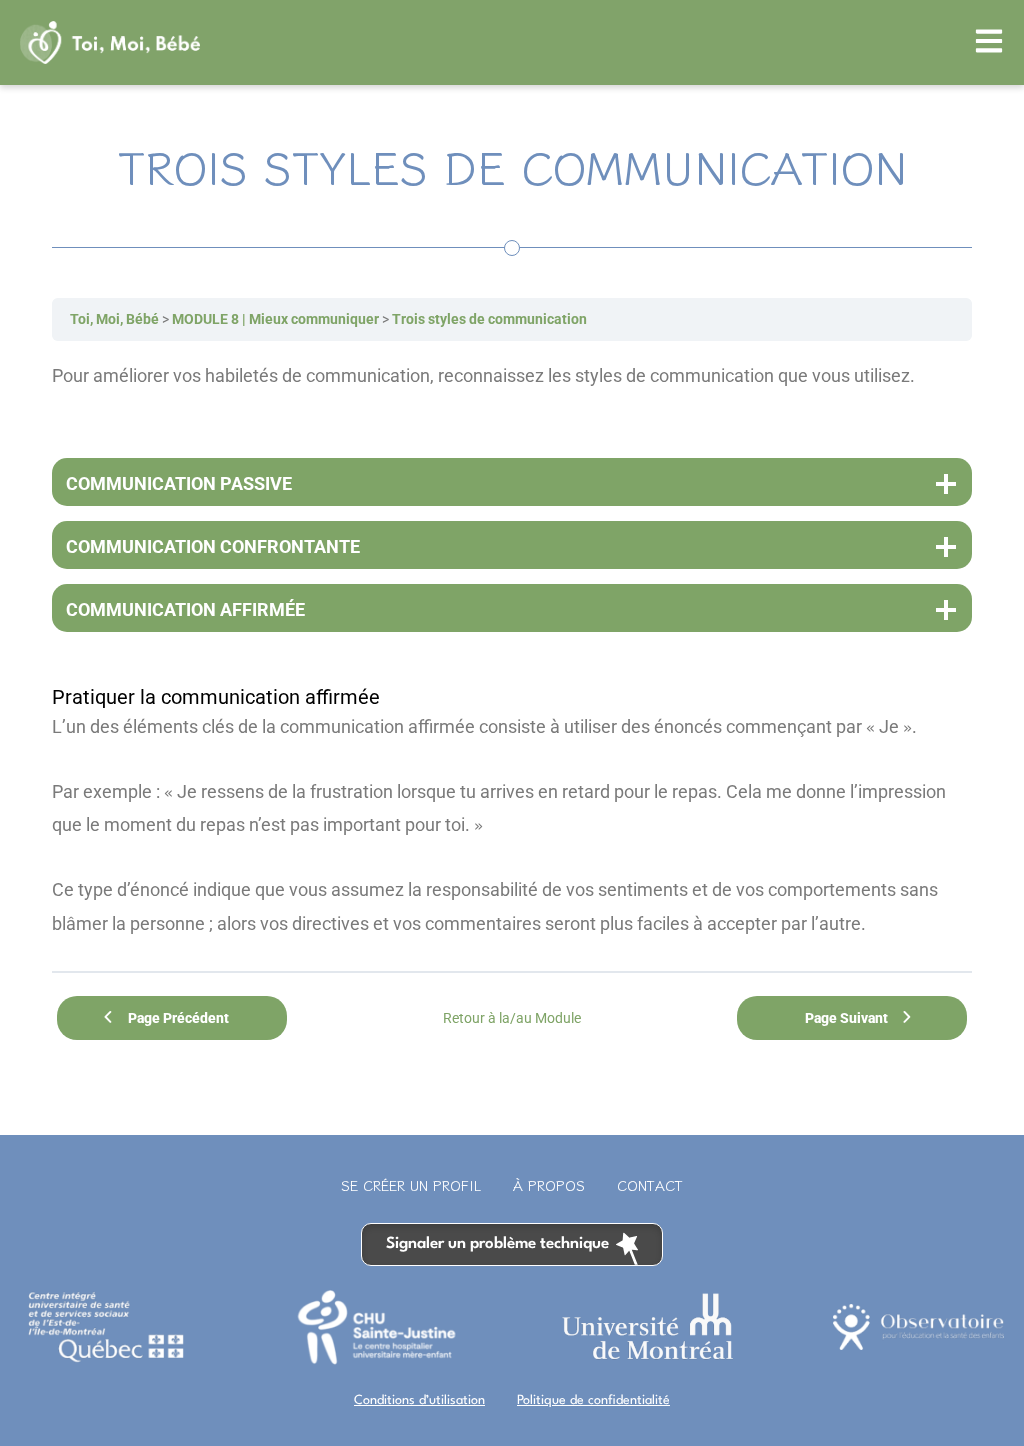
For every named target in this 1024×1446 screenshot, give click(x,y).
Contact (650, 1185)
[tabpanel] (512, 649)
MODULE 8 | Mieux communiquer (275, 319)
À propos (549, 1185)
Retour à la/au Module (512, 1018)
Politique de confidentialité (593, 1400)
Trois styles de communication (489, 319)
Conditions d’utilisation (419, 1400)
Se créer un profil (411, 1185)
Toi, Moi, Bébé (114, 319)
